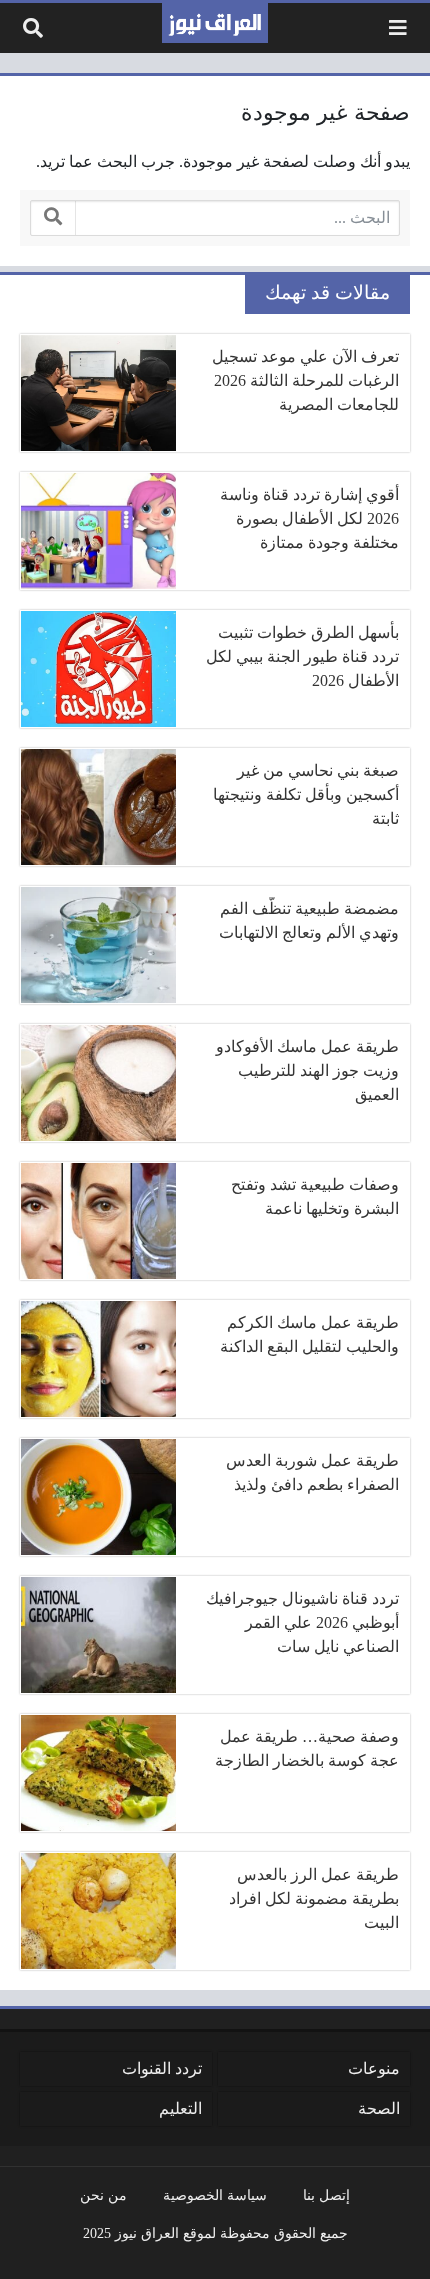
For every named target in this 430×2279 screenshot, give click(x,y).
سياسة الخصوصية (215, 2195)
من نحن (103, 2195)
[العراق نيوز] (215, 23)
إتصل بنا (326, 2195)
